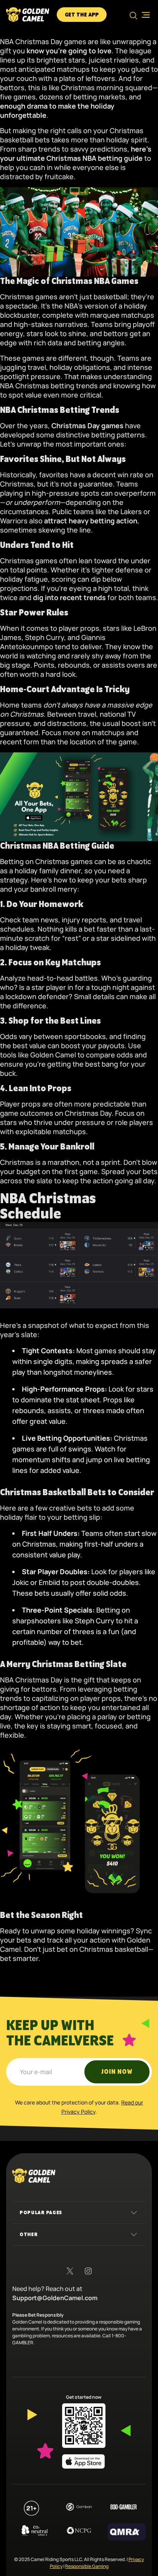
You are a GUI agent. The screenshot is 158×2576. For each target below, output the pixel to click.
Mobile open (143, 15)
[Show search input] (133, 15)
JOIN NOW (117, 2072)
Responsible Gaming (87, 2566)
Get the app (82, 15)
